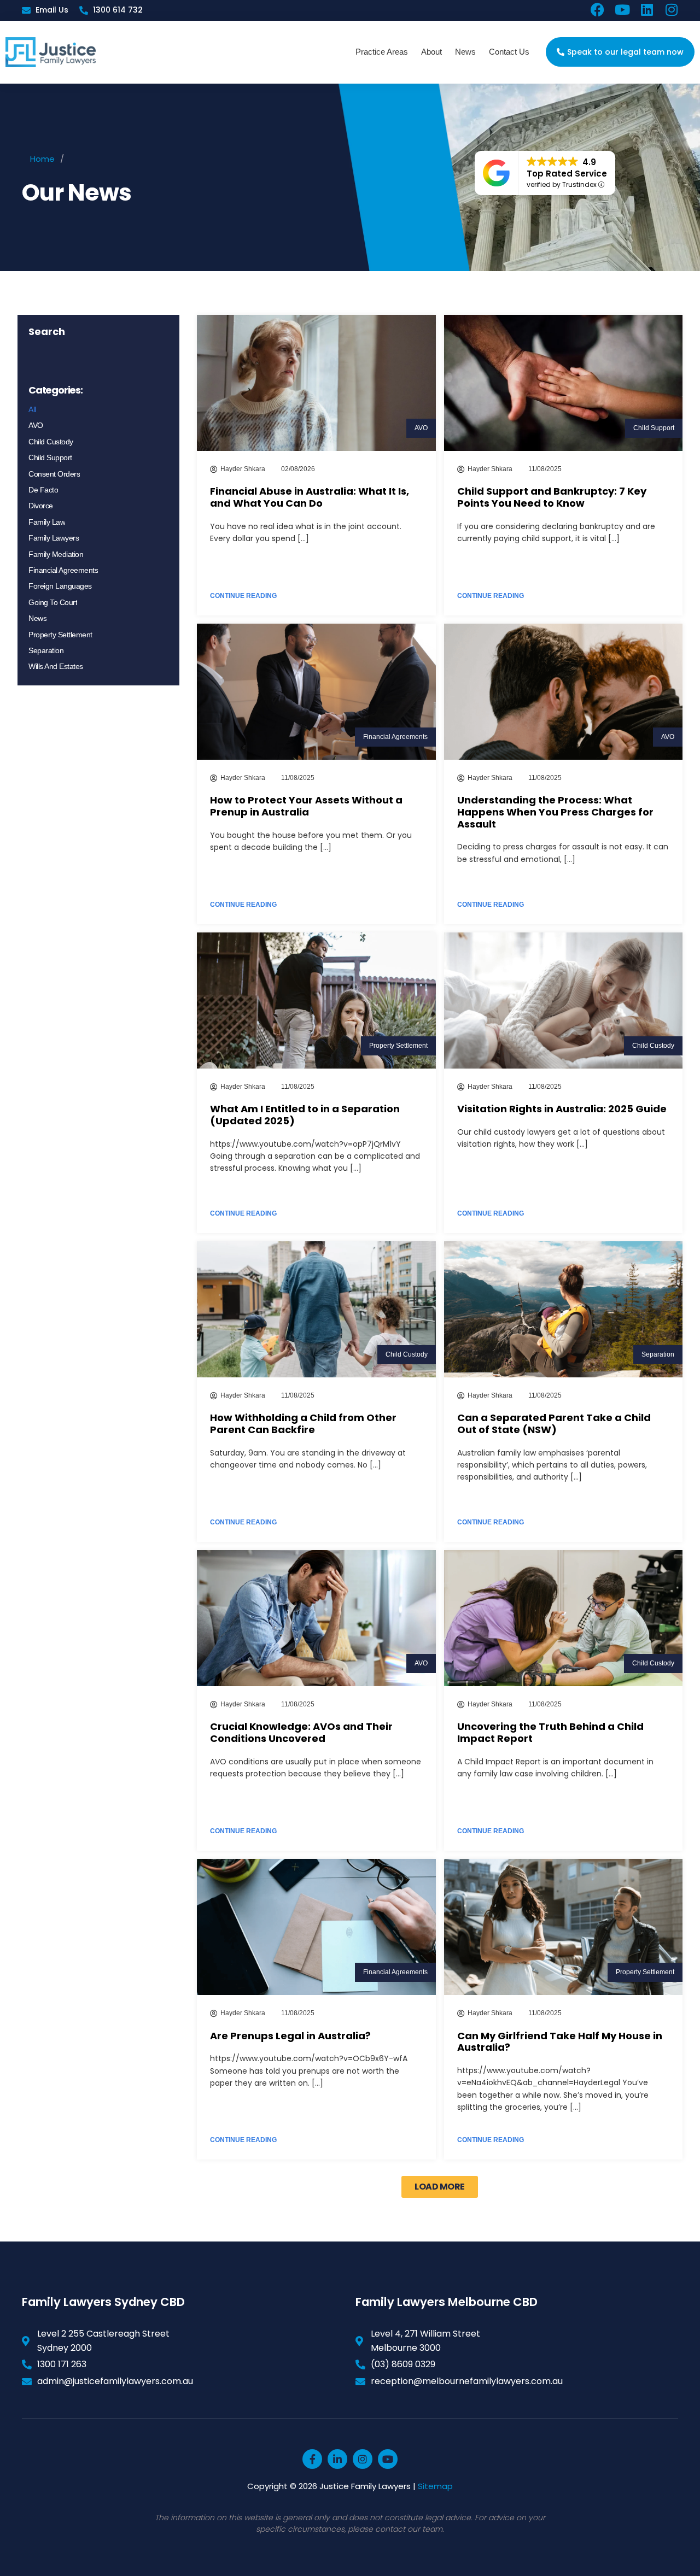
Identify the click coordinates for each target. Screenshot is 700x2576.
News (465, 52)
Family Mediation (56, 554)
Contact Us (509, 52)
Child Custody (51, 442)
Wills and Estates (56, 666)
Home (42, 159)
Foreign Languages (60, 586)
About (431, 52)
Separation (46, 650)
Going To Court (53, 602)
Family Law (47, 522)
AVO (36, 425)
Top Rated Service (567, 174)
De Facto (43, 490)
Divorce (41, 506)
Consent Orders (54, 474)
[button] (440, 2187)
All (32, 409)
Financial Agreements (63, 570)
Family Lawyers (54, 538)
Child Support (50, 457)
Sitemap (435, 2486)
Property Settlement (60, 635)
